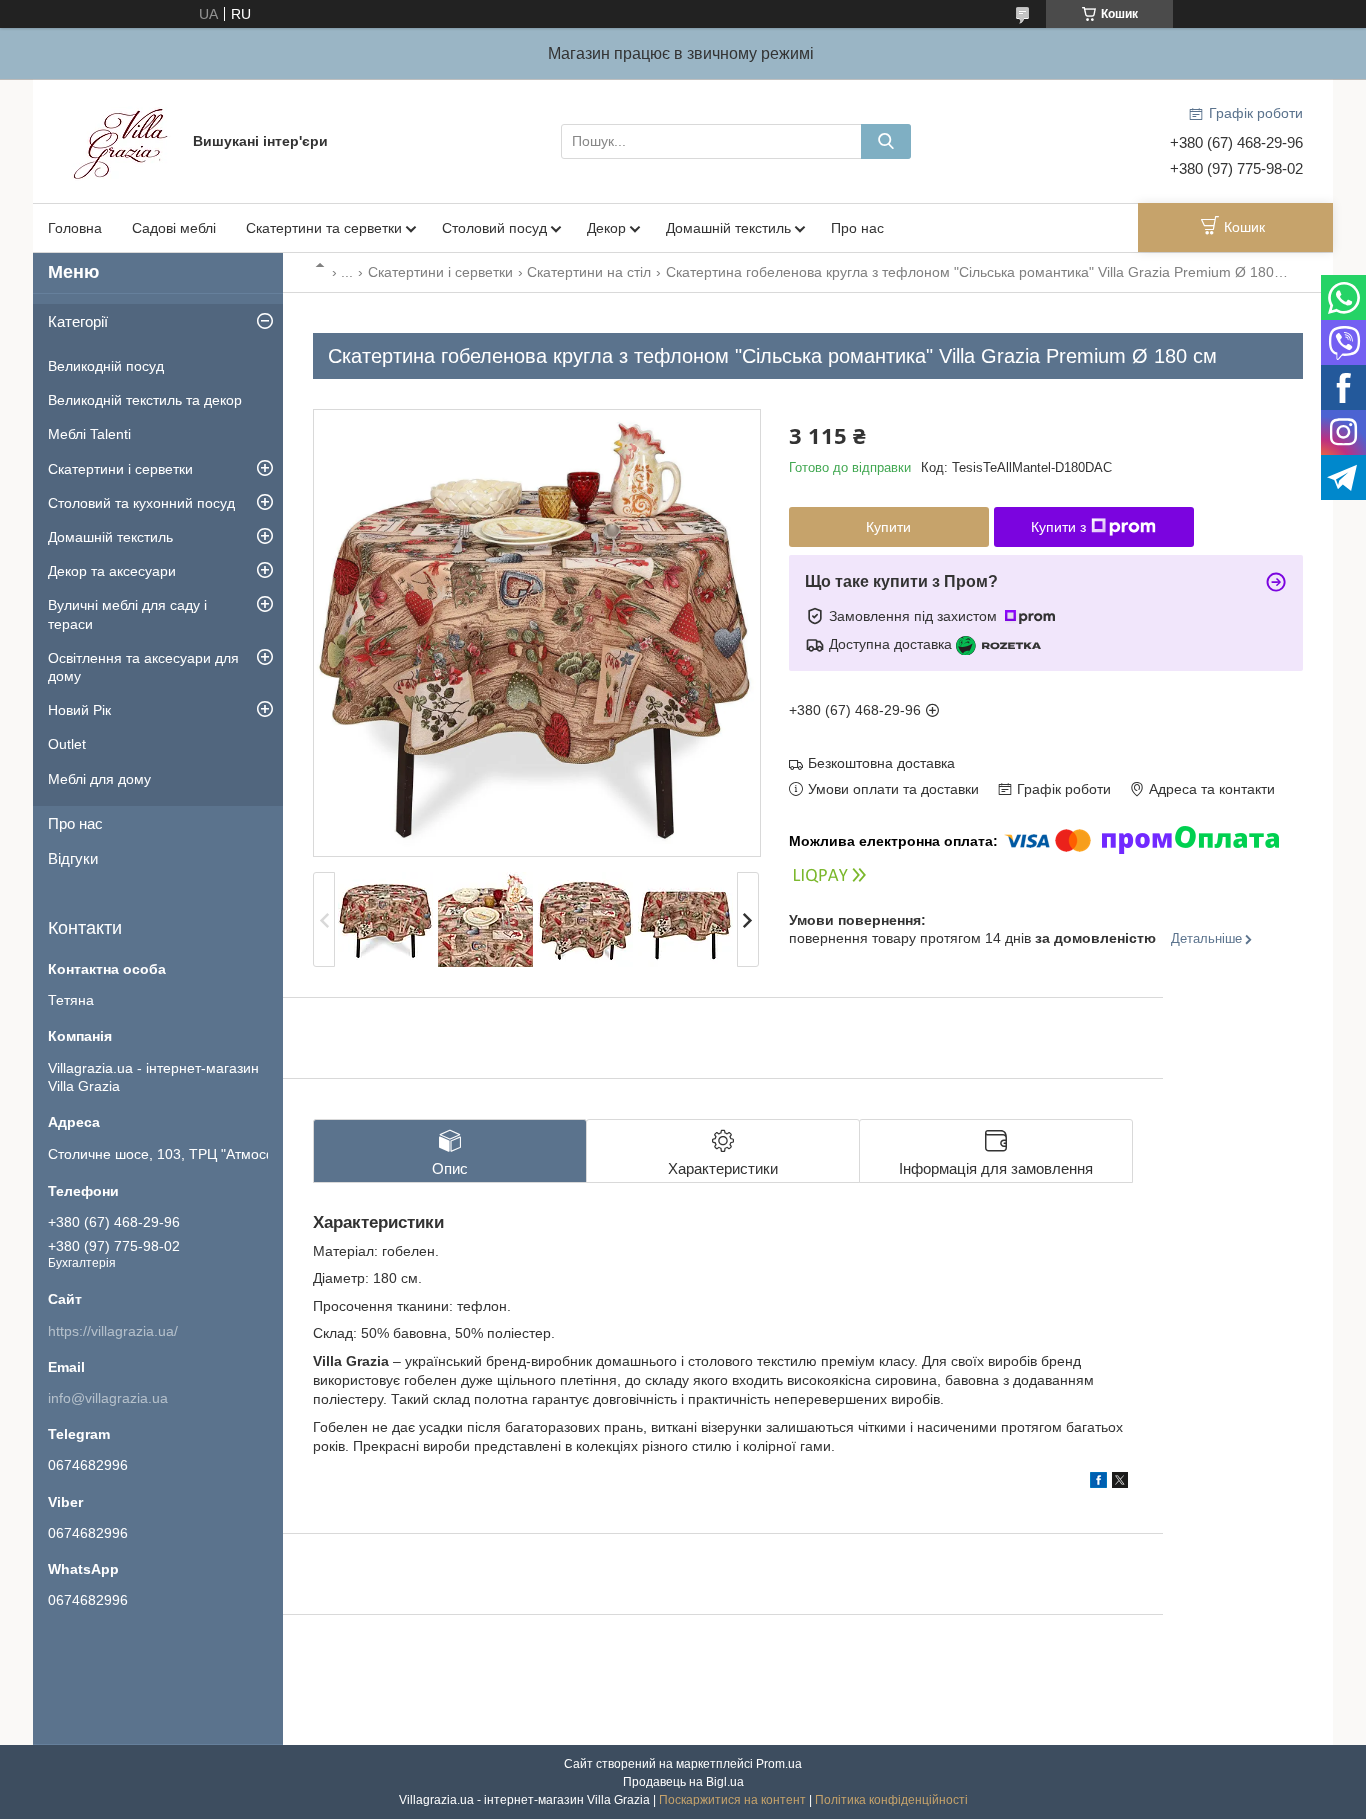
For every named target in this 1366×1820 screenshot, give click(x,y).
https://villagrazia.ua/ (113, 1331)
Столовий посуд (494, 228)
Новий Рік (79, 710)
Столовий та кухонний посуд (141, 503)
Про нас (857, 228)
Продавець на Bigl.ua (683, 1782)
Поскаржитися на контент (732, 1800)
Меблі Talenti (89, 434)
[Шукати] (886, 141)
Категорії (78, 321)
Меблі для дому (99, 779)
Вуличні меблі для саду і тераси (127, 614)
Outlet (67, 744)
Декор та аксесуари (112, 571)
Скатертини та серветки (324, 228)
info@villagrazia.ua (108, 1398)
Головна (75, 228)
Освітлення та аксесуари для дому (143, 667)
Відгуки (73, 858)
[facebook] (1098, 1483)
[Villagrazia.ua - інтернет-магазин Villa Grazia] (123, 140)
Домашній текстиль (728, 228)
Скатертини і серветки (440, 272)
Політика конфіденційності (891, 1800)
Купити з (1058, 527)
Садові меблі (174, 228)
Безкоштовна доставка (881, 763)
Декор (606, 228)
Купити (888, 527)
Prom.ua (779, 1764)
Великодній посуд (106, 366)
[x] (1120, 1483)
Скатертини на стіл (589, 272)
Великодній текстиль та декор (145, 400)
